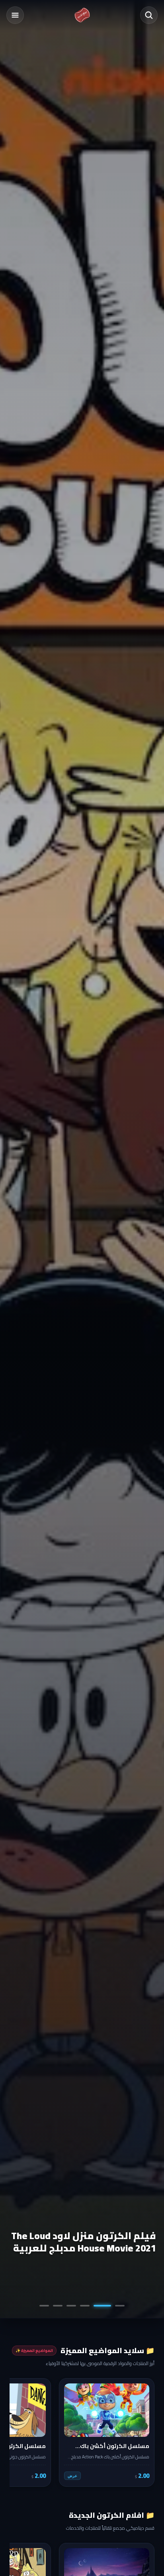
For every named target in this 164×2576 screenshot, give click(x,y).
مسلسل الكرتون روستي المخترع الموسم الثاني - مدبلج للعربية (83, 2242)
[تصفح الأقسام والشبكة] (15, 15)
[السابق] (143, 2432)
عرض (72, 2476)
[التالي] (21, 2432)
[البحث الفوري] (149, 15)
